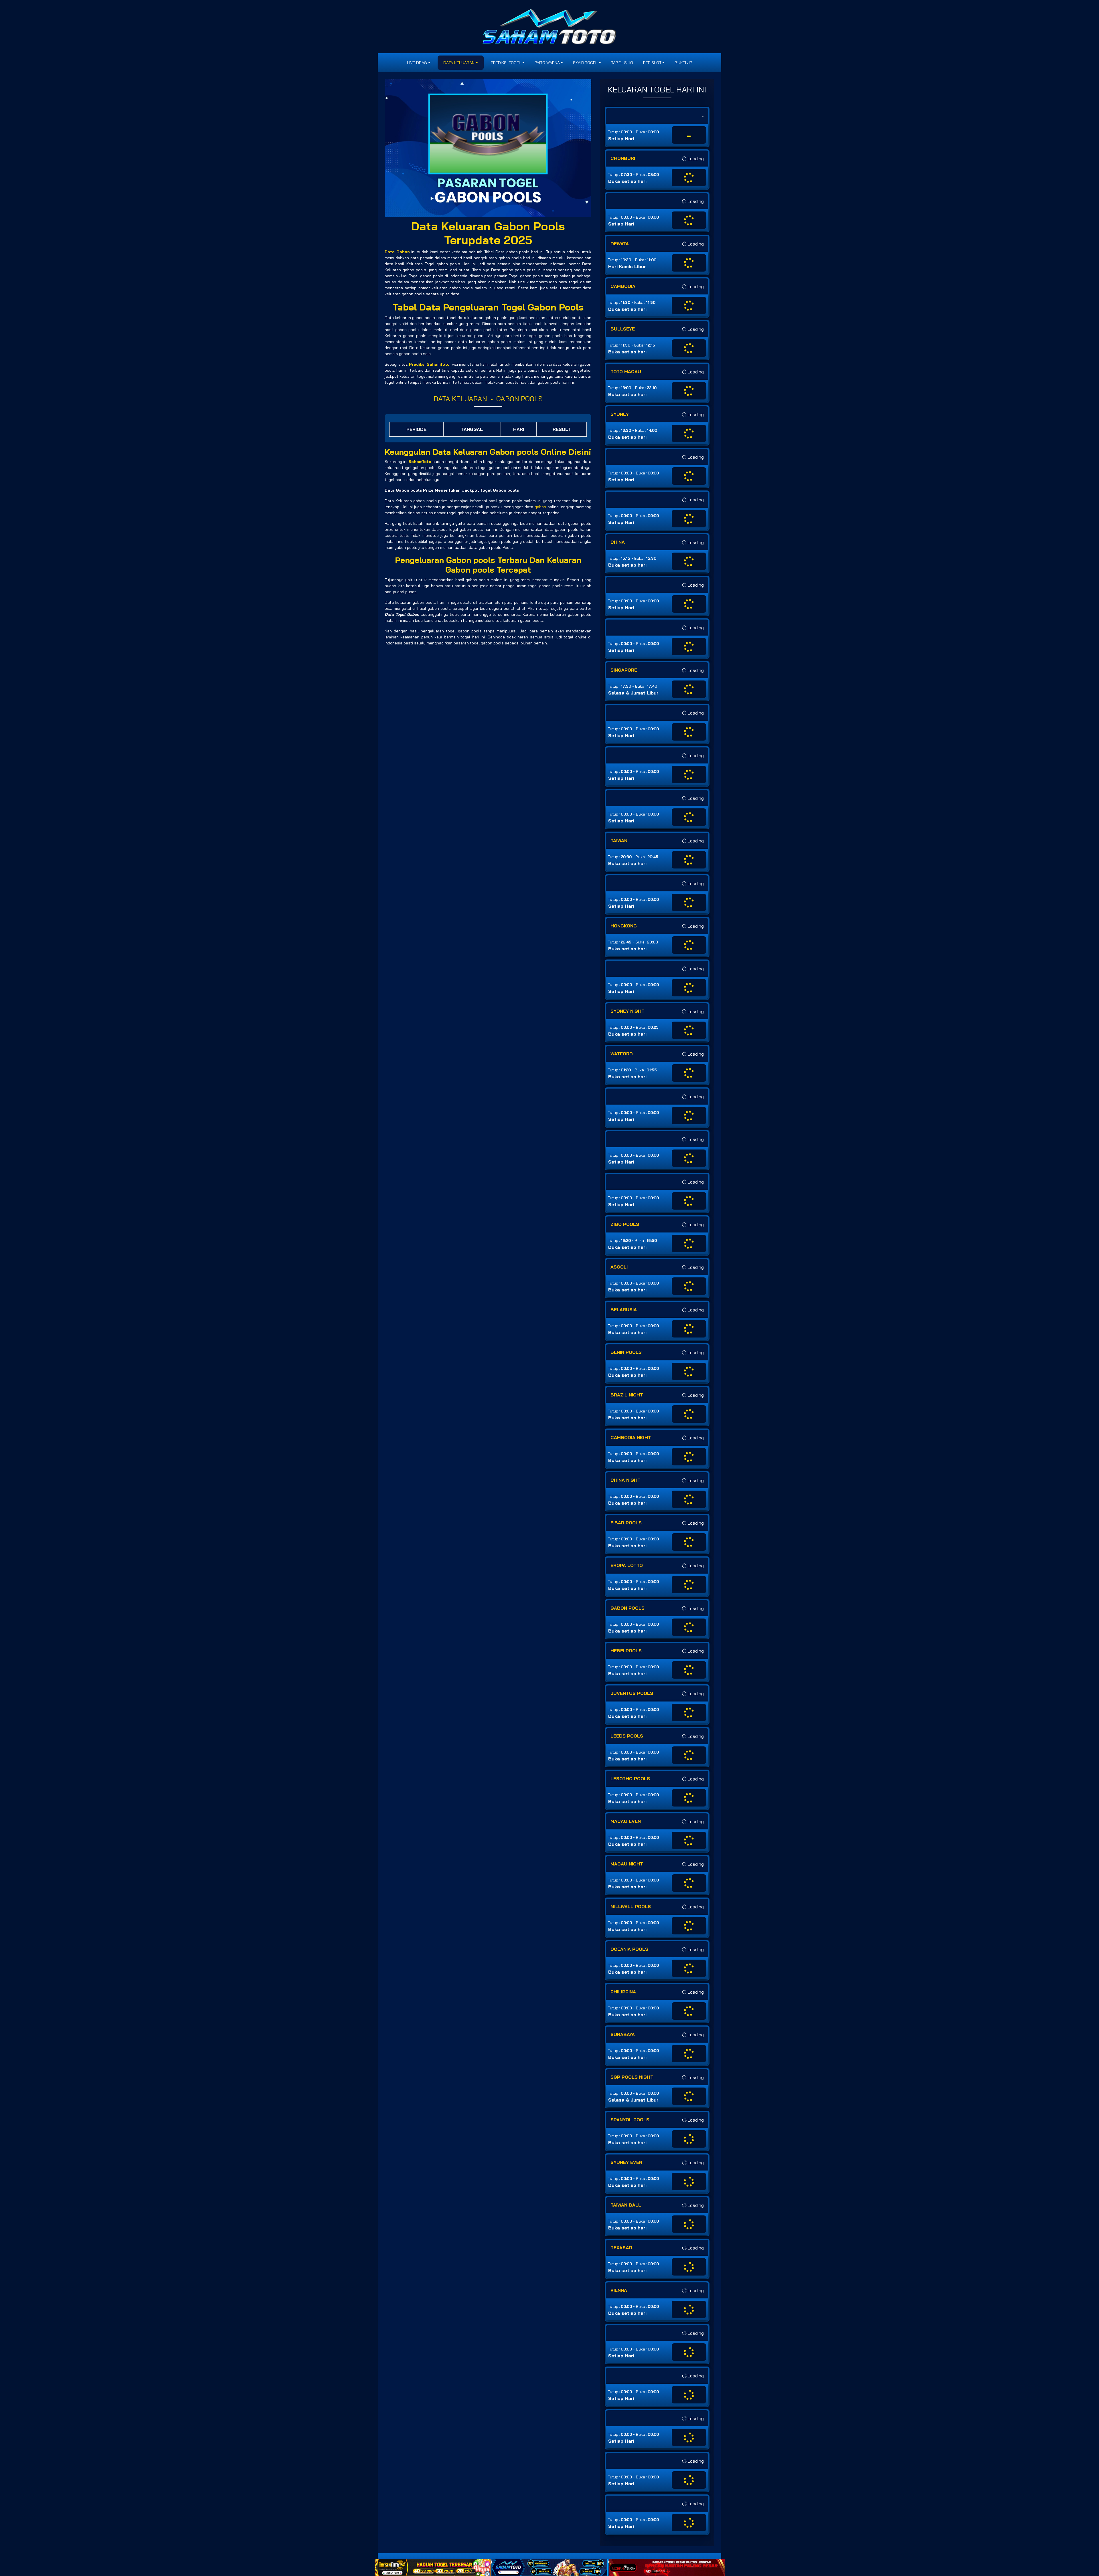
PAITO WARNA (547, 63)
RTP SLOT (652, 63)
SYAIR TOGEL (585, 63)
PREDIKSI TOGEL (506, 63)
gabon (540, 507)
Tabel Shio (622, 63)
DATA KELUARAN (459, 63)
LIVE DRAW (417, 63)
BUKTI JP (683, 63)
